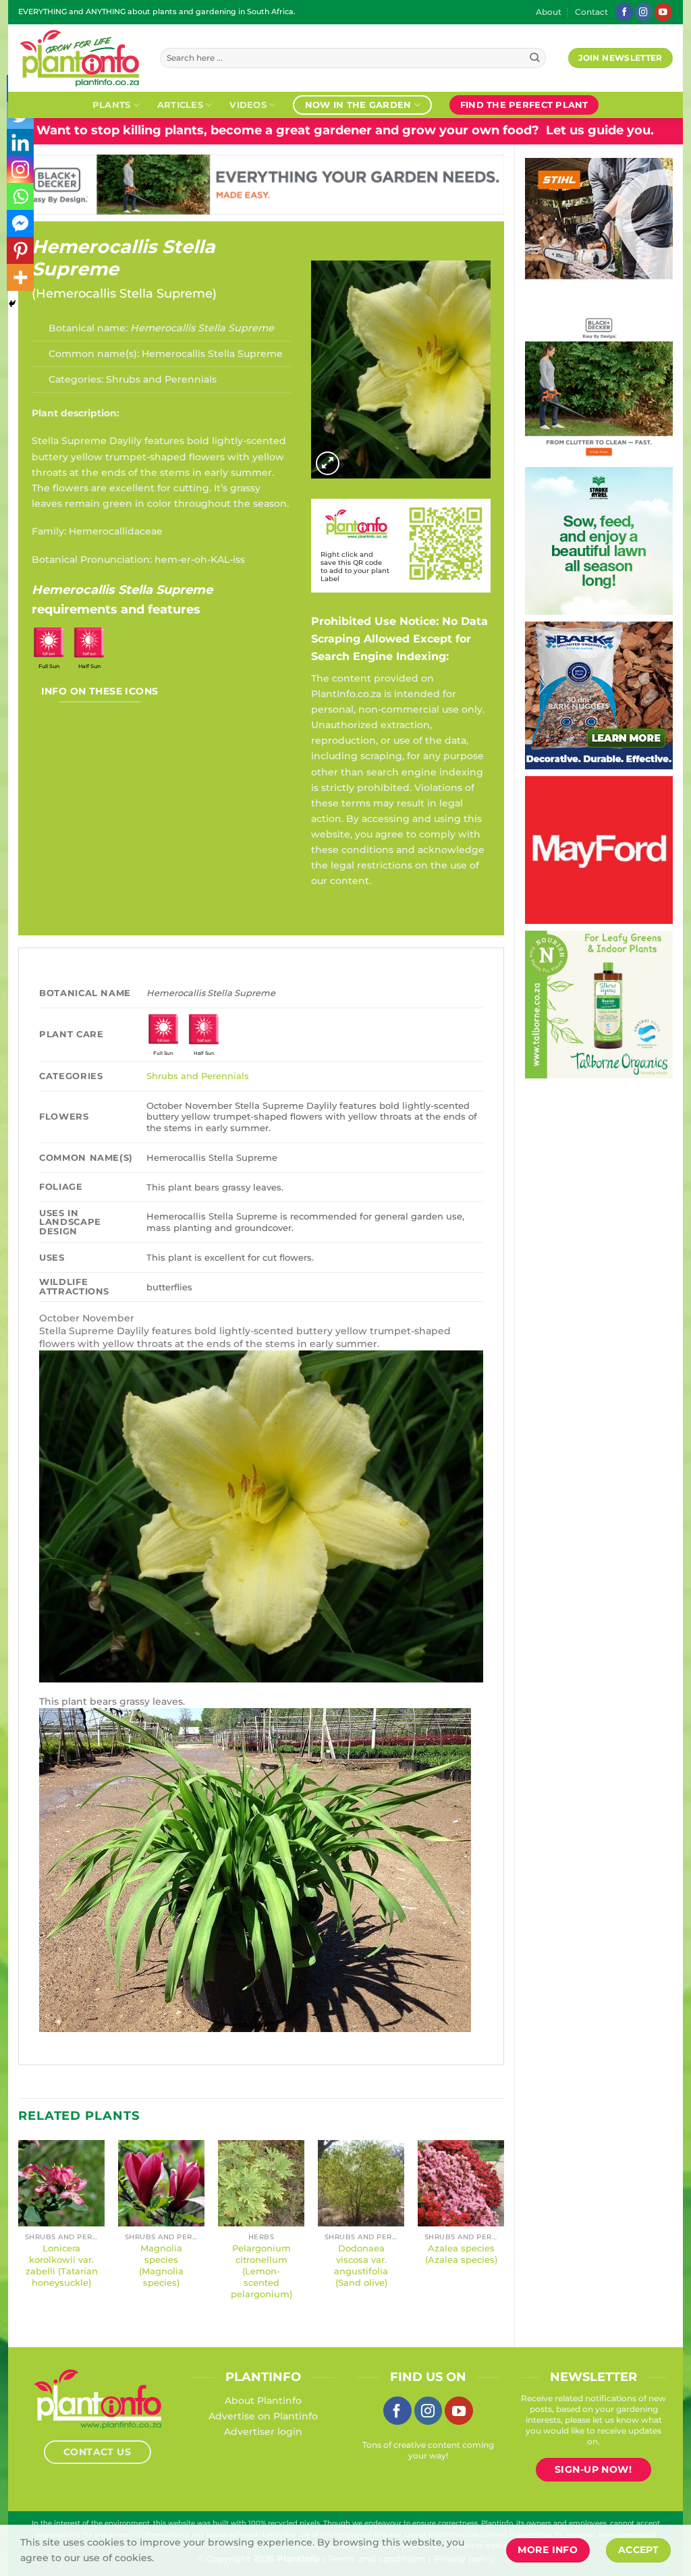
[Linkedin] (20, 142)
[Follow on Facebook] (624, 12)
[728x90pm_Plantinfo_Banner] (351, 184)
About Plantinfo (263, 2401)
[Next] (503, 2232)
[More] (20, 277)
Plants (112, 105)
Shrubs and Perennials (161, 379)
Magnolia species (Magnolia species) (161, 2265)
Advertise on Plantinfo (263, 2416)
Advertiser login (263, 2432)
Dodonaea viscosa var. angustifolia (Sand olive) (361, 2265)
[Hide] (12, 304)
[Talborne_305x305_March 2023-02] (548, 1004)
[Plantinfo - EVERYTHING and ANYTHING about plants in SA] (79, 58)
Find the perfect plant (524, 105)
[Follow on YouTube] (663, 12)
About (549, 12)
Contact (591, 12)
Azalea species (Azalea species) (461, 2254)
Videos (248, 105)
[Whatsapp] (20, 196)
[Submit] (535, 58)
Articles (180, 105)
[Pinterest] (20, 250)
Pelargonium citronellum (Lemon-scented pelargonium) (261, 2271)
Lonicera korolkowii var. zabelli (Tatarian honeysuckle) (62, 2265)
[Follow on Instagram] (644, 12)
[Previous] (19, 2232)
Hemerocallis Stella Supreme (123, 258)
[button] (328, 463)
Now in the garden (358, 105)
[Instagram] (20, 169)
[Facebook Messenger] (20, 223)
